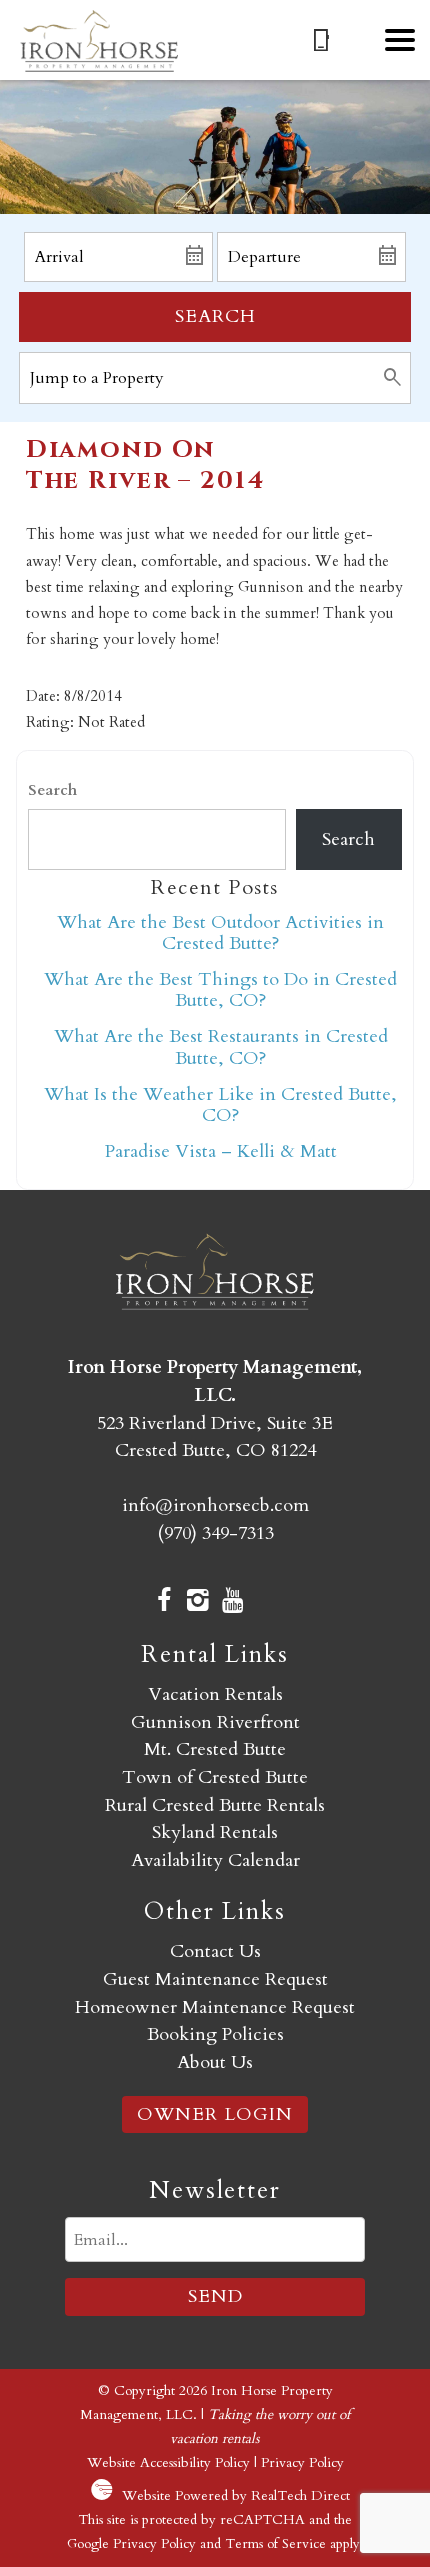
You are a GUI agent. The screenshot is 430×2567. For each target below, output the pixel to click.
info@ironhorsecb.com (215, 1505)
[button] (400, 40)
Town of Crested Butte (215, 1777)
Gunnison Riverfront (215, 1722)
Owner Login (215, 2114)
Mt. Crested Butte (215, 1749)
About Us (215, 2062)
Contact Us (215, 1951)
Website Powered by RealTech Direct (236, 2495)
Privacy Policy (302, 2462)
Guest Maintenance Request (215, 1979)
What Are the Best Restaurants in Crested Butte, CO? (221, 1047)
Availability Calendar (215, 1860)
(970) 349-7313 (215, 1533)
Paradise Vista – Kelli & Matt (221, 1151)
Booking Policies (215, 2034)
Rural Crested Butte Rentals (215, 1805)
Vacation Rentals (215, 1694)
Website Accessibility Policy (168, 2462)
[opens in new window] (163, 1603)
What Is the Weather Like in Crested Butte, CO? (220, 1105)
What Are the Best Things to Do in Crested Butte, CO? (220, 990)
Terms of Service (275, 2543)
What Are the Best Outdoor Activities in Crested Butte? (220, 933)
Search (215, 316)
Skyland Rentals (215, 1832)
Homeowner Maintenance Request (215, 2007)
